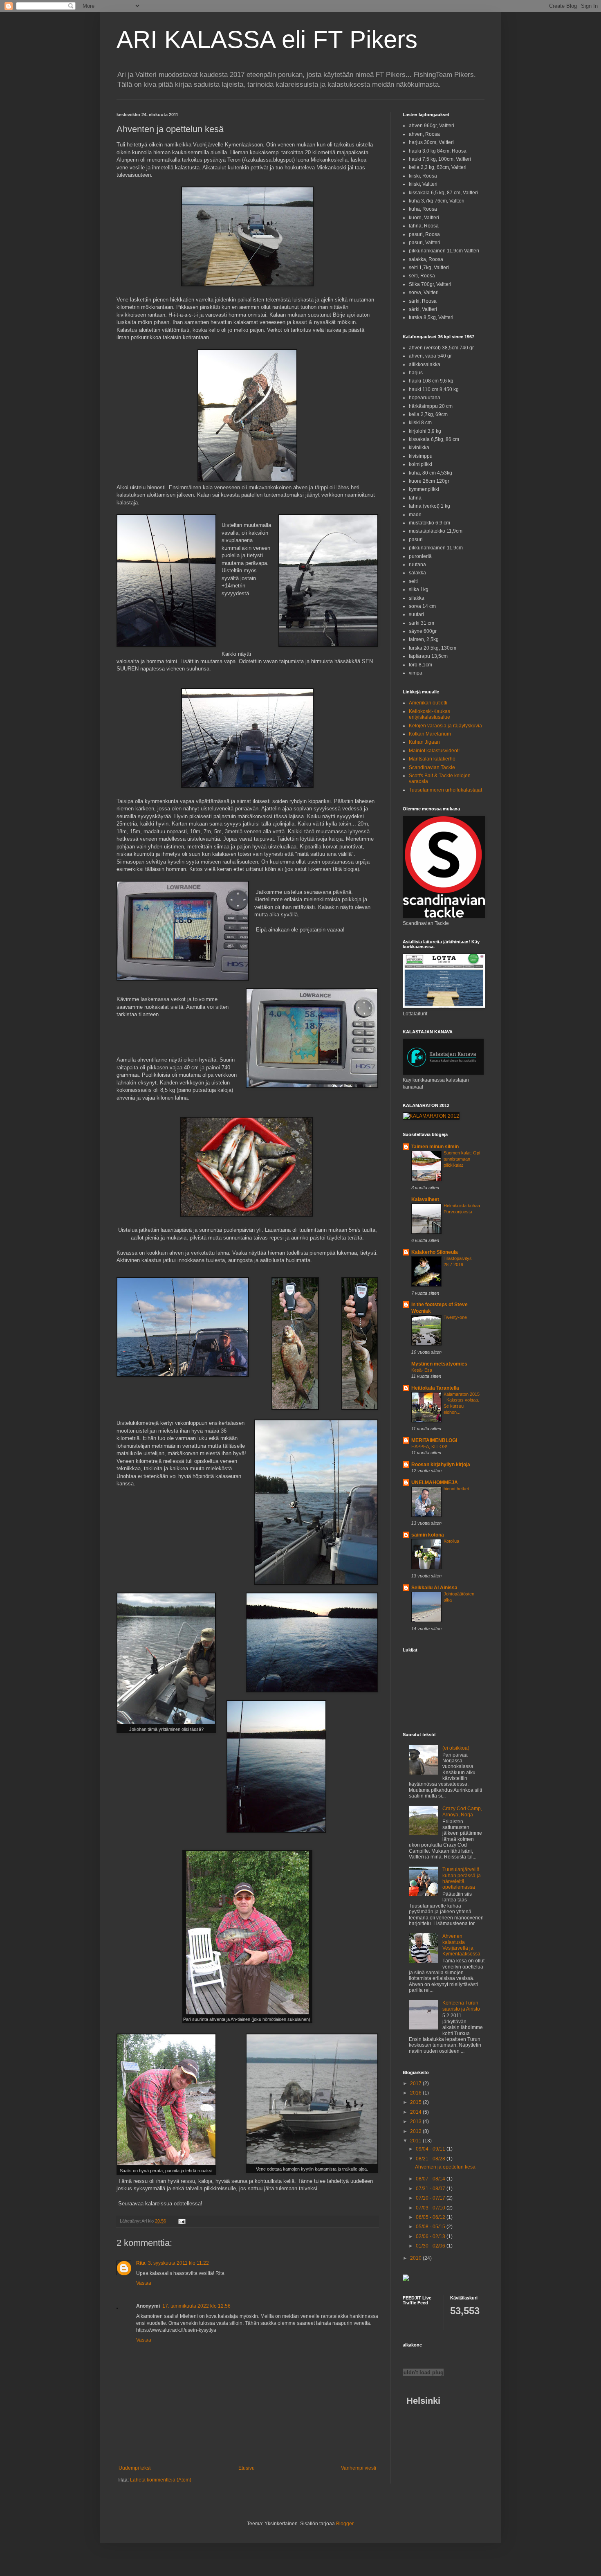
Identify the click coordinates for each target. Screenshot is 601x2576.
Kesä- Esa (422, 1370)
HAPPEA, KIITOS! (429, 1447)
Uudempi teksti (135, 2468)
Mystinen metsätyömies (439, 1364)
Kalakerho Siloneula (435, 1252)
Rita (141, 2263)
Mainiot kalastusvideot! (434, 751)
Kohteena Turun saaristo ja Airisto (461, 2006)
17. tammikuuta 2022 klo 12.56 (196, 2306)
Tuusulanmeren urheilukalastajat (445, 790)
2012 (416, 2131)
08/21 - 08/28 (431, 2159)
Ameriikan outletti (428, 703)
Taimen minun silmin (435, 1147)
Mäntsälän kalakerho (432, 759)
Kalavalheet (425, 1199)
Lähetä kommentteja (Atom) (161, 2480)
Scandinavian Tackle (432, 767)
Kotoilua (451, 1541)
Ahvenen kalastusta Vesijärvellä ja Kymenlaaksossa (461, 1945)
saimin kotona (428, 1535)
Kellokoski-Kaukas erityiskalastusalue (429, 714)
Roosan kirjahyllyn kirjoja (441, 1465)
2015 (416, 2102)
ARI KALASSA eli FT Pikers (267, 39)
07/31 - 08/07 (431, 2189)
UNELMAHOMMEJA (435, 1483)
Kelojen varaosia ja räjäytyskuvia (445, 726)
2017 (416, 2083)
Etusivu (247, 2468)
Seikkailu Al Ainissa (434, 1588)
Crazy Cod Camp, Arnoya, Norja (462, 1811)
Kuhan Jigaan (424, 742)
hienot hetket (456, 1489)
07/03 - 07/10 (431, 2208)
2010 (416, 2258)
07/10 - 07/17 (431, 2198)
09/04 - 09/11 (431, 2149)
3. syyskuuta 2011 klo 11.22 (178, 2263)
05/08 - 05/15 (431, 2227)
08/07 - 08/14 (431, 2179)
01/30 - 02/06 (431, 2246)
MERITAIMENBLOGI (434, 1440)
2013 (416, 2122)
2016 (416, 2093)
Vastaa (144, 2283)
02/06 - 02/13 (431, 2236)
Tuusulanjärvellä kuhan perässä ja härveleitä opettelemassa (462, 1878)
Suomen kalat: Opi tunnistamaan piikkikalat (462, 1159)
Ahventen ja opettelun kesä (445, 2167)
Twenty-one (455, 1317)
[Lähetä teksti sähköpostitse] (182, 2221)
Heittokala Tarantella (435, 1388)
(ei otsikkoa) (456, 1748)
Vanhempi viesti (359, 2468)
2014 (416, 2112)
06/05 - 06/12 (431, 2217)
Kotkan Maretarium (430, 734)
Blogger (345, 2524)
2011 (416, 2141)
